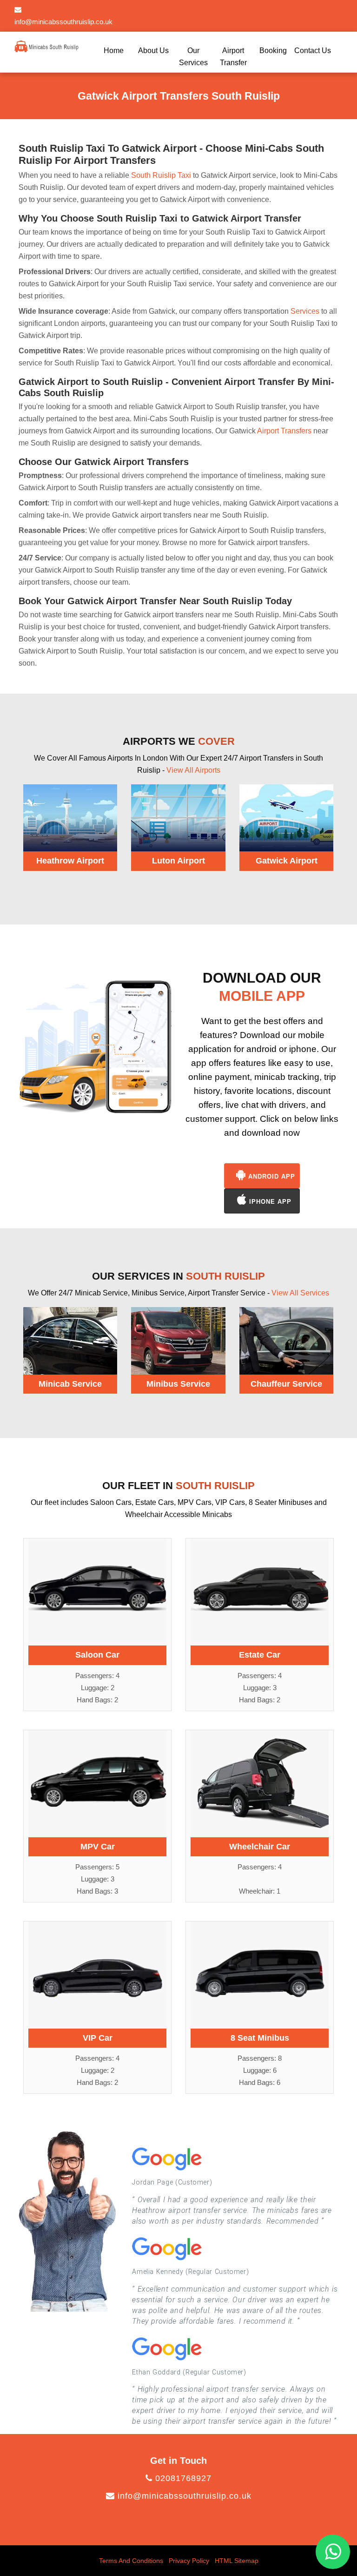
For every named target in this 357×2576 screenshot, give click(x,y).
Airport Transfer (233, 57)
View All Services (300, 1293)
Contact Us (313, 51)
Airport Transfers (284, 431)
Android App (271, 1177)
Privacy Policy (189, 2561)
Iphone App (269, 1202)
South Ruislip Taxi (161, 175)
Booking (273, 51)
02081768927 (182, 2478)
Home (114, 51)
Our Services (193, 57)
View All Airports (193, 770)
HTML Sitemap (237, 2561)
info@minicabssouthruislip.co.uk (183, 2496)
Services (305, 311)
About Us (153, 51)
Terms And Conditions (131, 2561)
